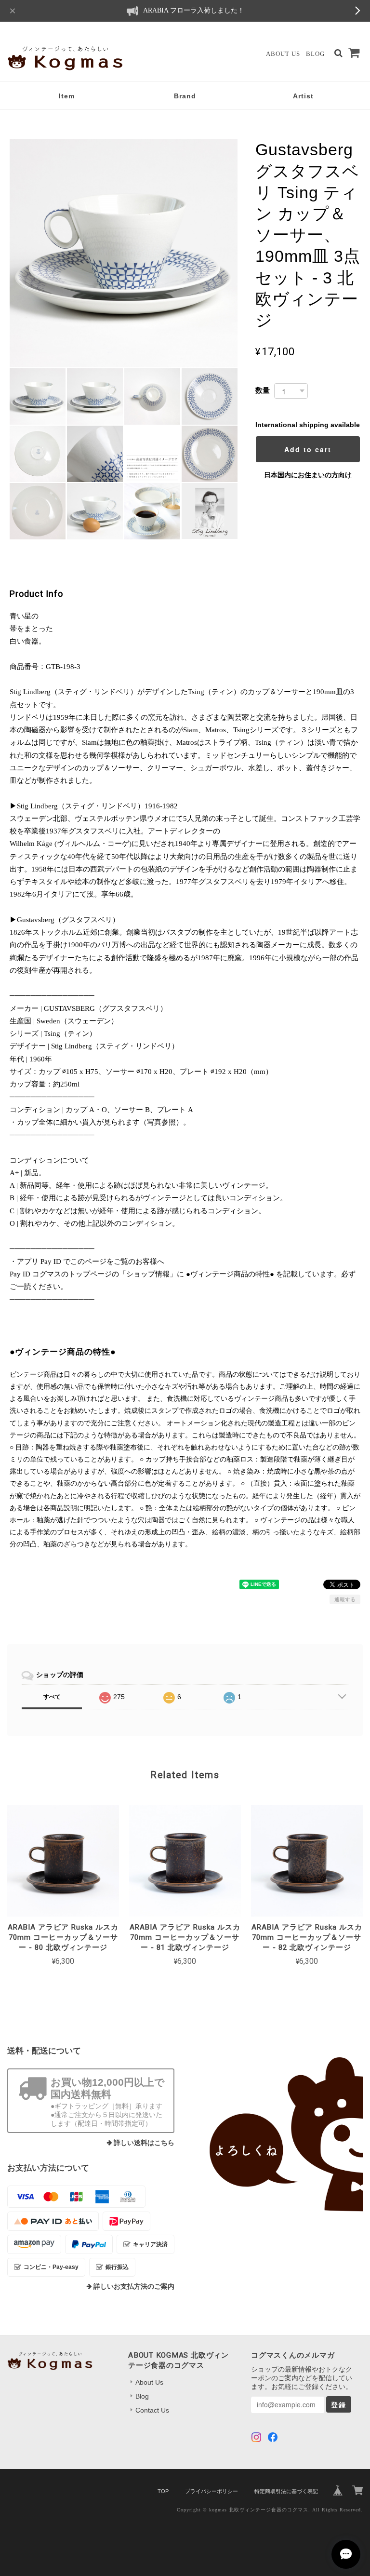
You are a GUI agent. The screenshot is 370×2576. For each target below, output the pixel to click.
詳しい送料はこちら (144, 2143)
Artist (303, 96)
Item (67, 96)
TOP (163, 2491)
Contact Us (152, 2410)
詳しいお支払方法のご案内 (134, 2287)
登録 (339, 2404)
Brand (185, 96)
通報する (345, 1599)
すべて (52, 1697)
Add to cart (308, 449)
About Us (283, 54)
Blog (315, 54)
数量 (263, 390)
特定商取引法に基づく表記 (286, 2491)
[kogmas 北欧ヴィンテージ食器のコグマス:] (279, 2134)
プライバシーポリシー (211, 2491)
